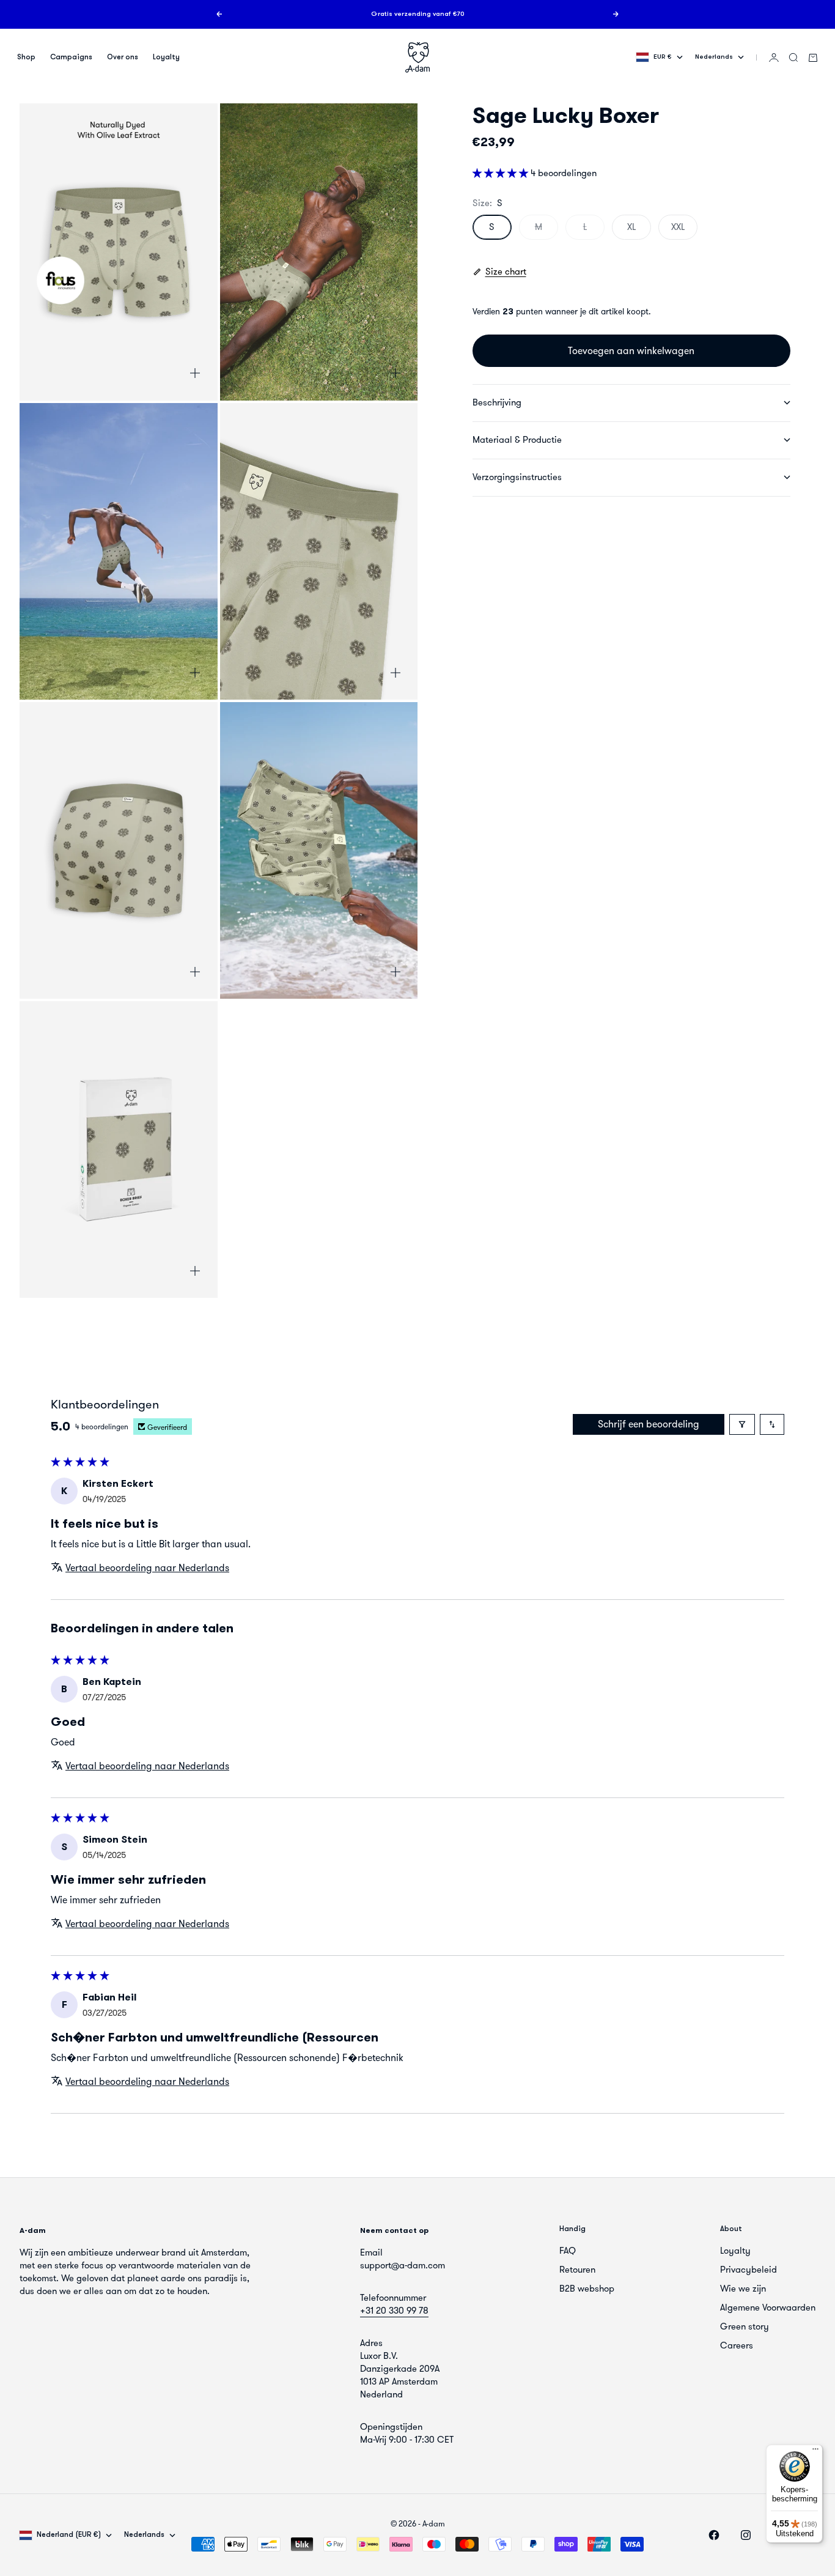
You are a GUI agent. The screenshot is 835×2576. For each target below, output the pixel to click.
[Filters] (742, 1424)
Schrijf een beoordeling (649, 1424)
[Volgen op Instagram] (746, 2535)
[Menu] (815, 2452)
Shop (26, 57)
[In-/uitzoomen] (195, 373)
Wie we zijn (743, 2289)
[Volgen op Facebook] (714, 2535)
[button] (502, 173)
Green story (745, 2326)
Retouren (577, 2270)
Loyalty (166, 57)
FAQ (568, 2251)
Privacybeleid (749, 2270)
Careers (737, 2345)
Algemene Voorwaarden (768, 2308)
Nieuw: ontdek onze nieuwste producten (418, 19)
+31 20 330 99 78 (394, 2311)
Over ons (123, 57)
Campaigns (71, 57)
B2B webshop (587, 2289)
